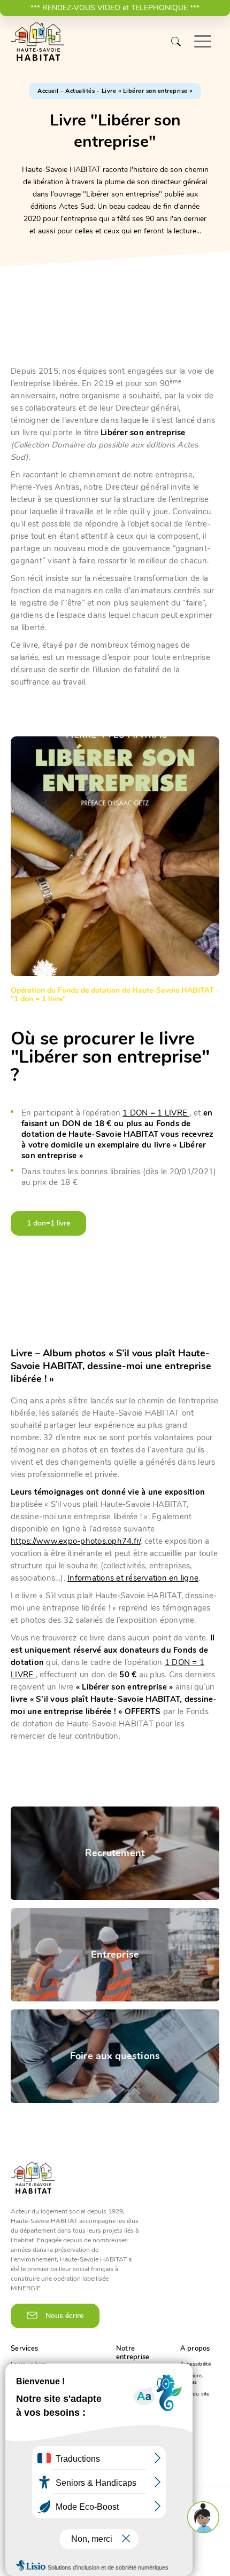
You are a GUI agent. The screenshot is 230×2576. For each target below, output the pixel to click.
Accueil (48, 91)
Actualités (80, 91)
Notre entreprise (133, 2353)
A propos (195, 2349)
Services (24, 2349)
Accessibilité (195, 2364)
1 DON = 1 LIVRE (156, 1113)
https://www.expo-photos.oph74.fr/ (75, 1541)
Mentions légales (192, 2379)
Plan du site (195, 2394)
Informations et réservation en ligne (133, 1578)
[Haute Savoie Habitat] (37, 42)
